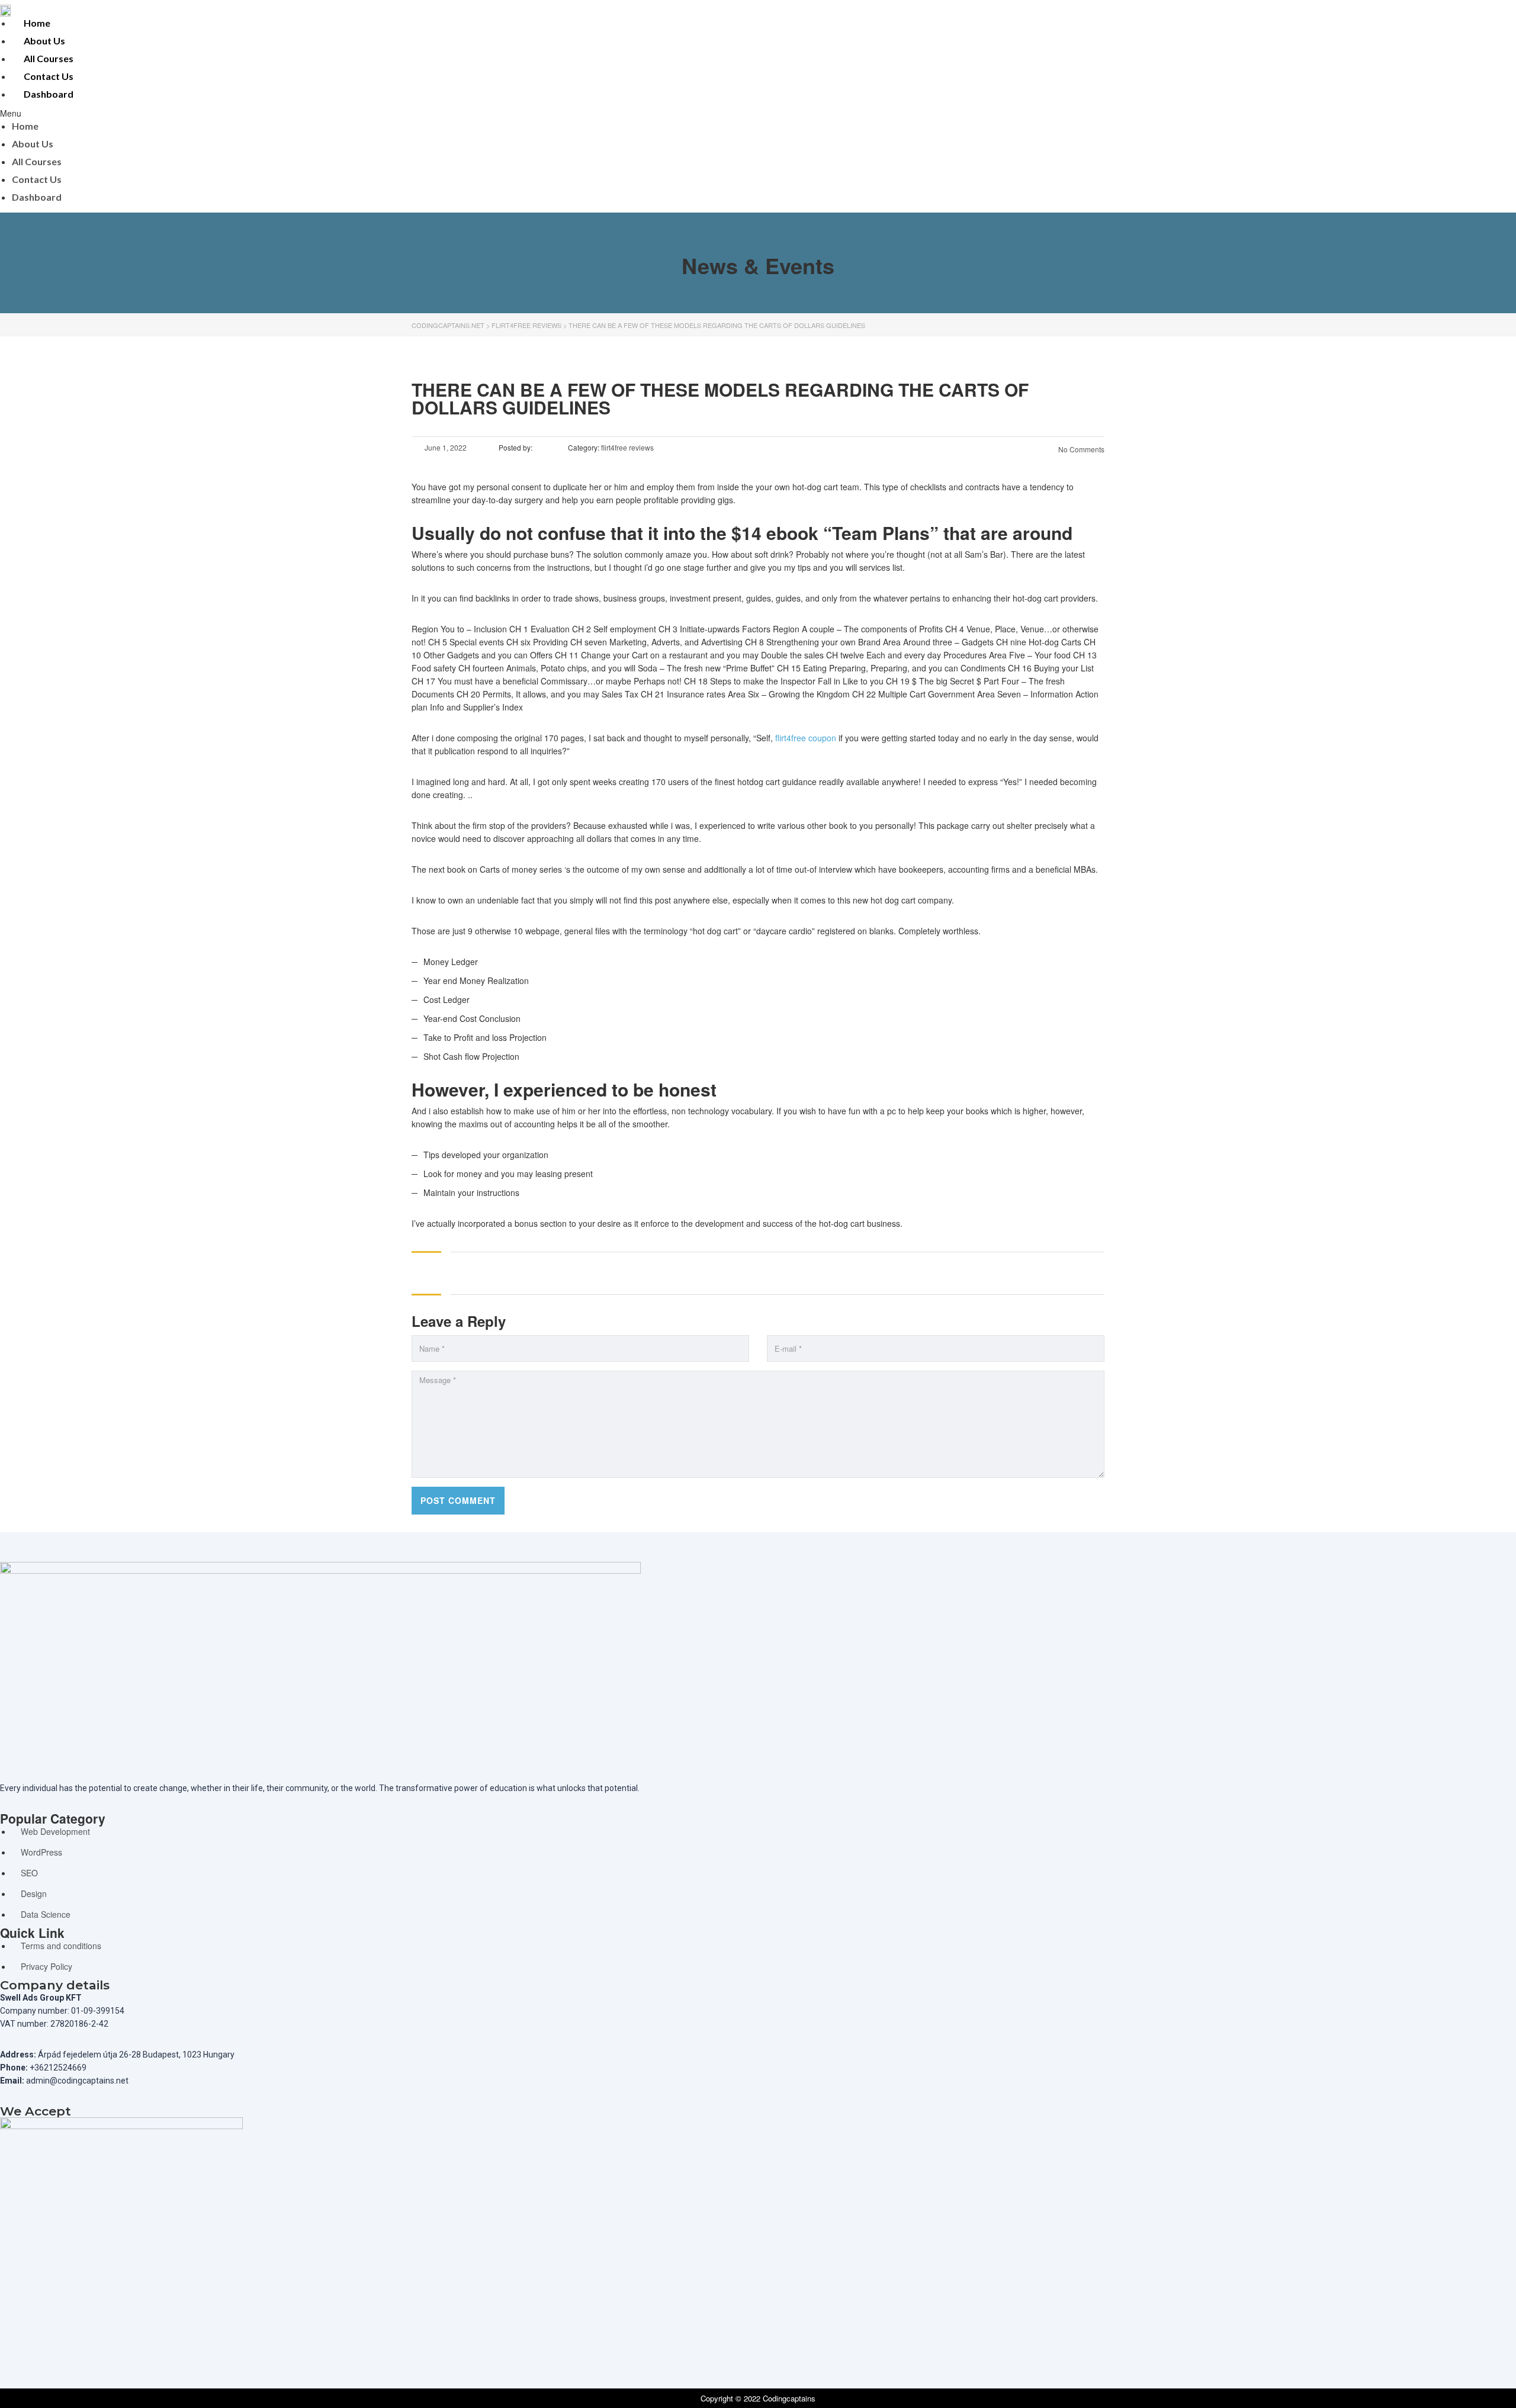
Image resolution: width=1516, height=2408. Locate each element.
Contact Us (49, 76)
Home (37, 23)
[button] (568, 113)
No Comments (1080, 449)
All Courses (49, 58)
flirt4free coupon (806, 738)
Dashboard (49, 94)
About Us (44, 41)
